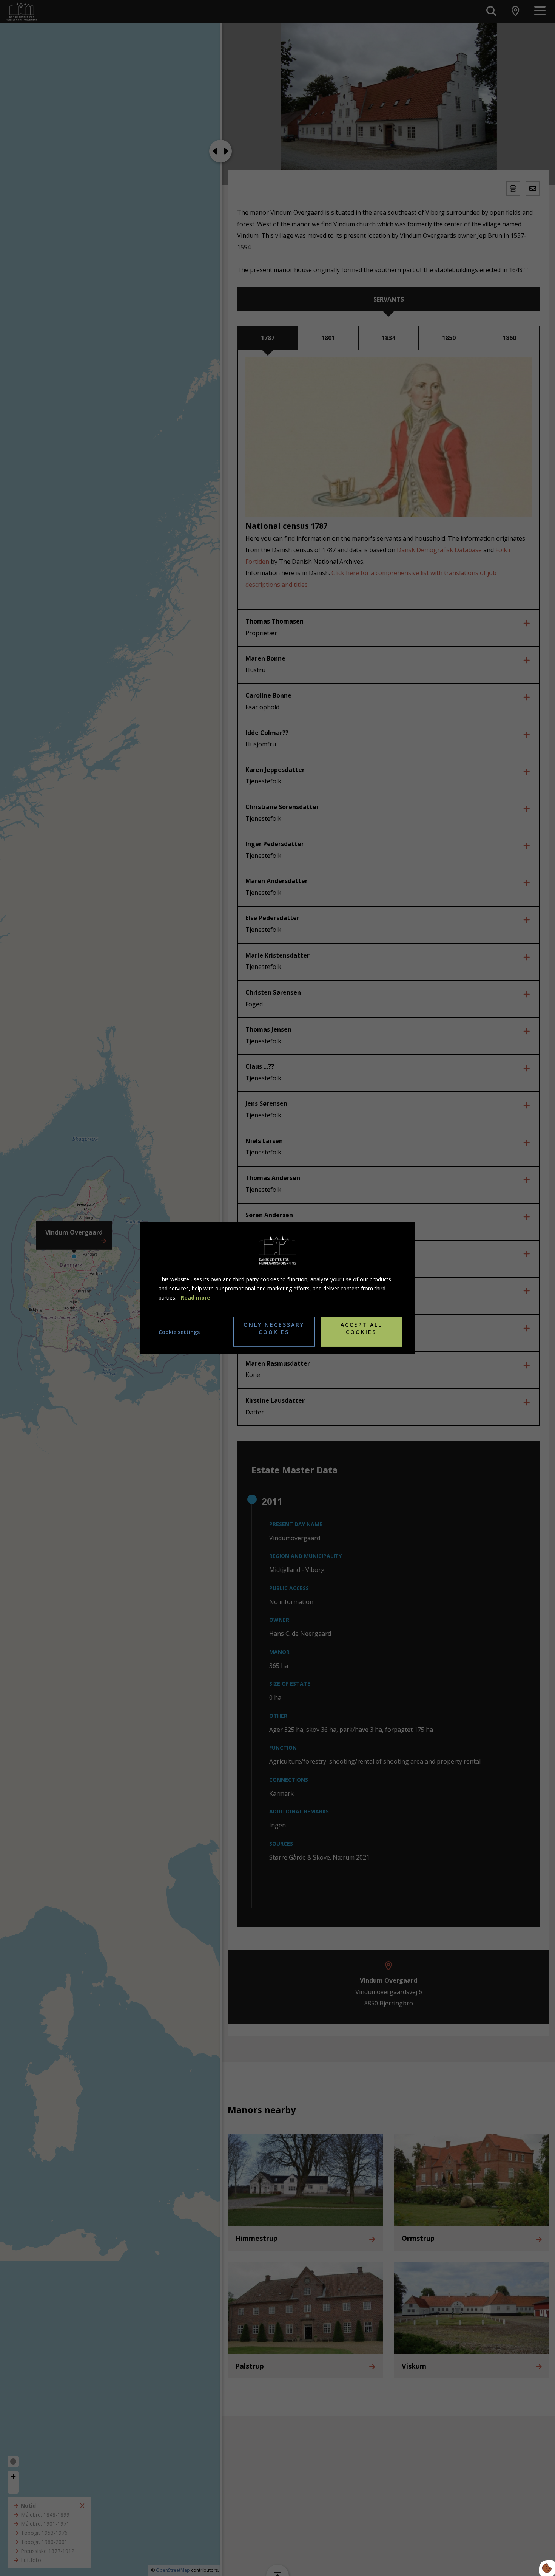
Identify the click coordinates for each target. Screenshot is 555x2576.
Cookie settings (179, 1331)
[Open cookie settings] (547, 2568)
